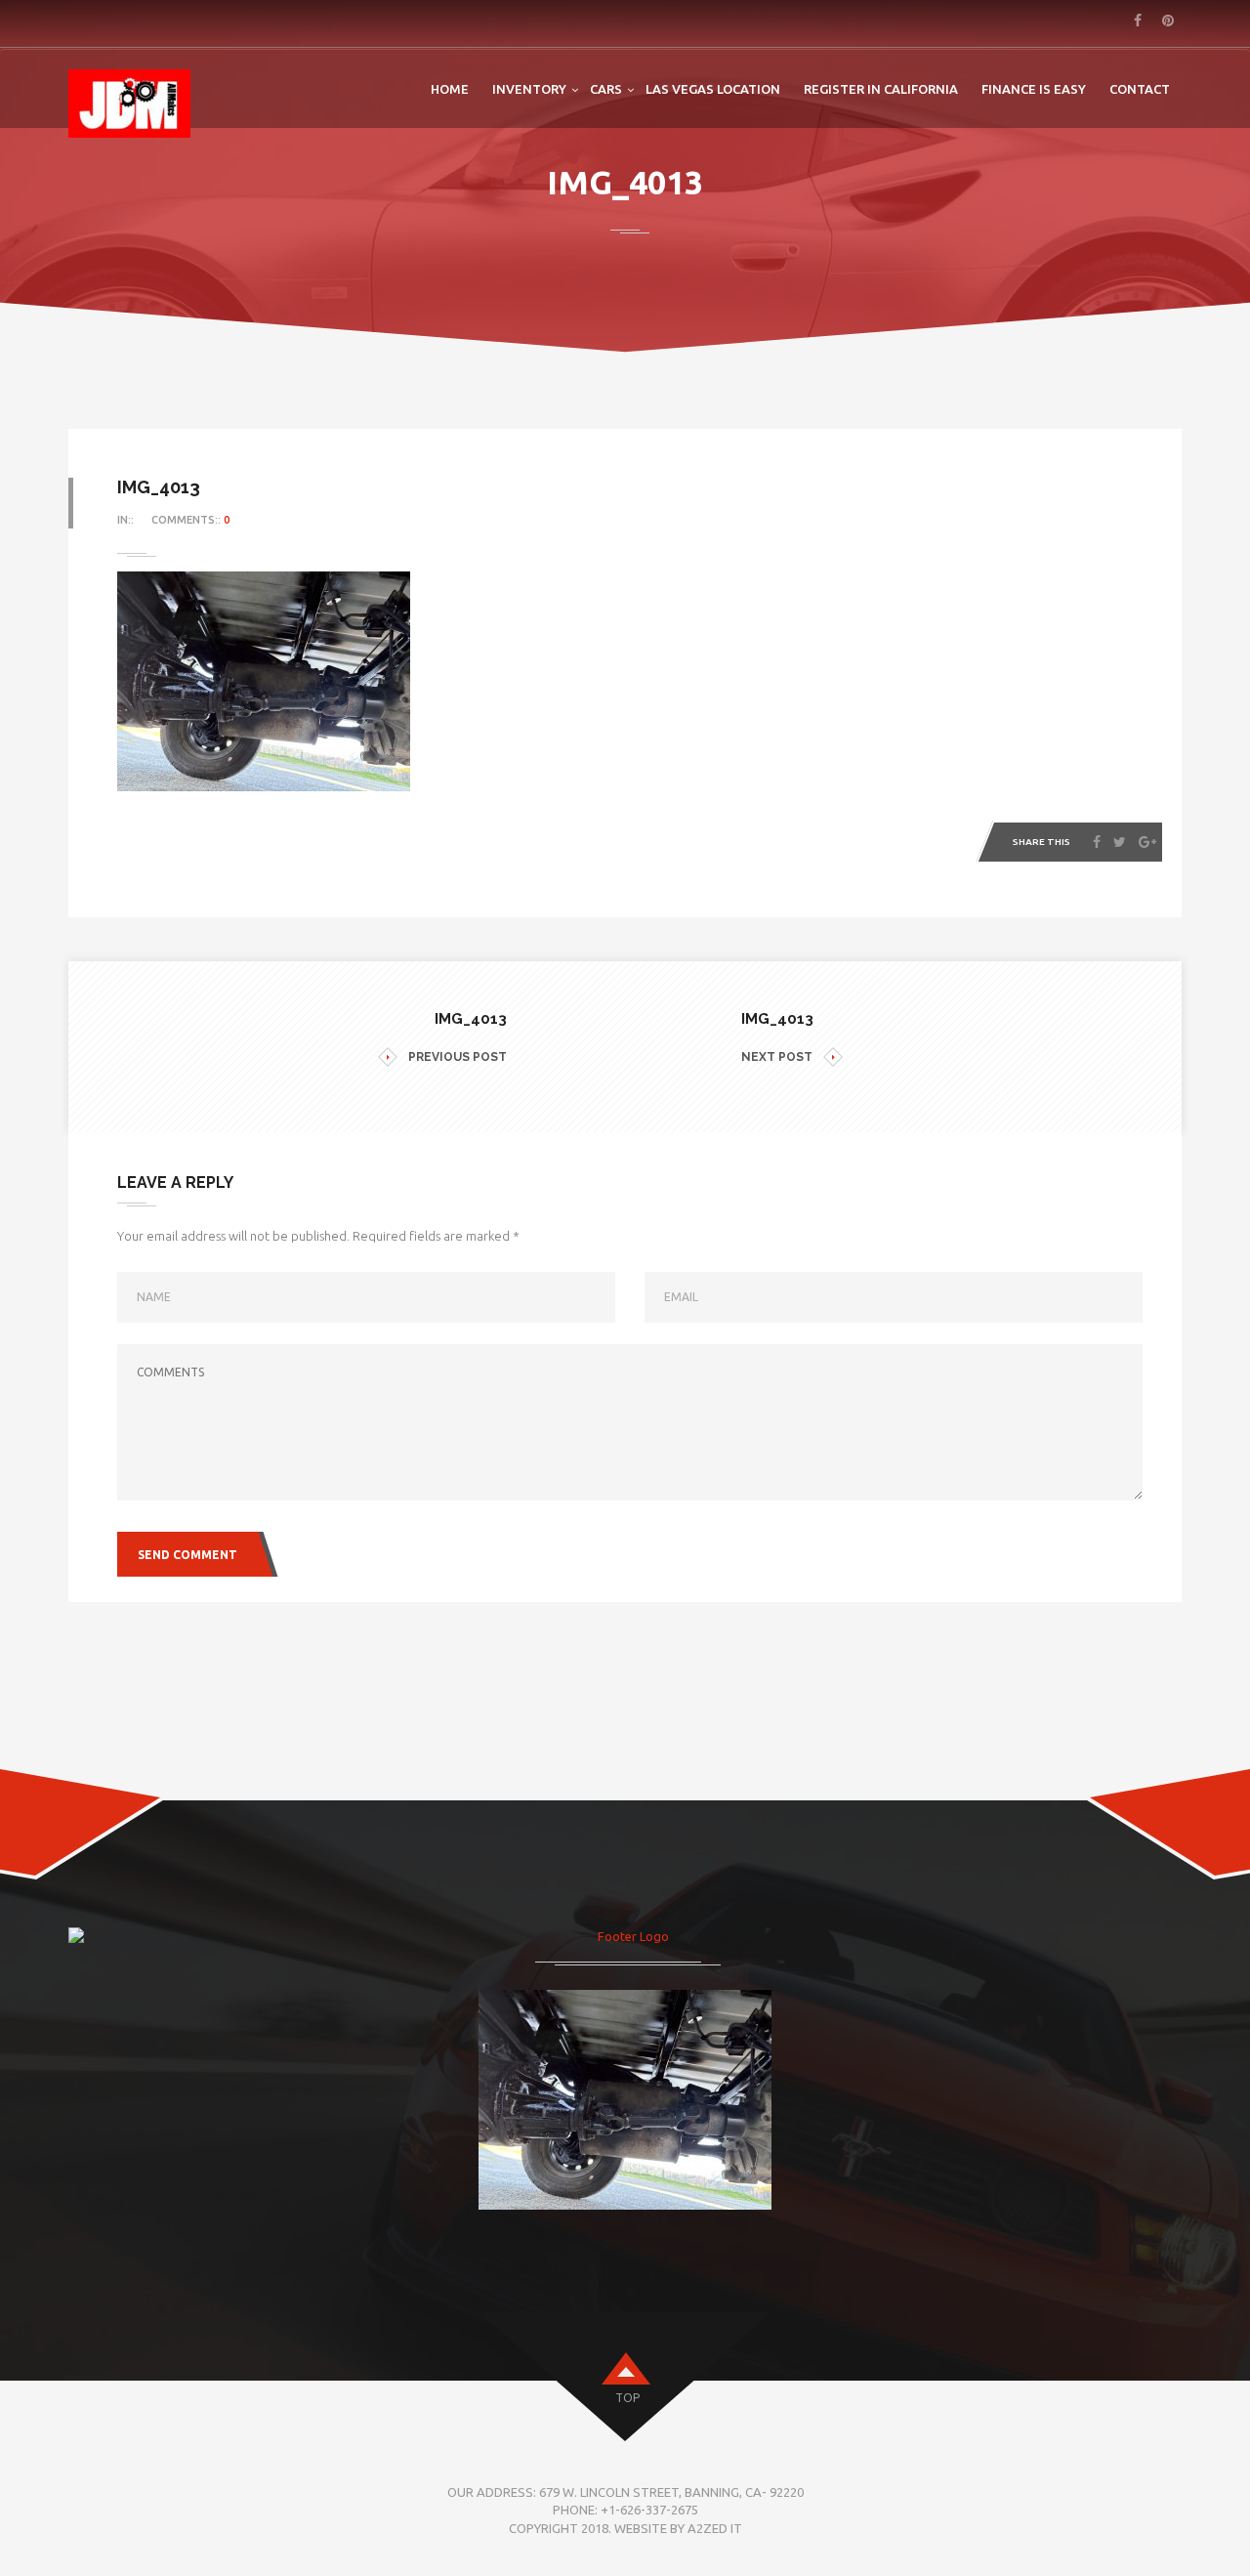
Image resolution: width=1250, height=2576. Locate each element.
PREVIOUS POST (458, 1057)
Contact (1140, 89)
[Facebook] (1097, 842)
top (627, 2398)
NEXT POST (777, 1057)
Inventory (529, 89)
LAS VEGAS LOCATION (713, 89)
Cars (606, 89)
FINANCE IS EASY (1034, 89)
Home (450, 89)
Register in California (881, 89)
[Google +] (1147, 842)
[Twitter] (1120, 842)
